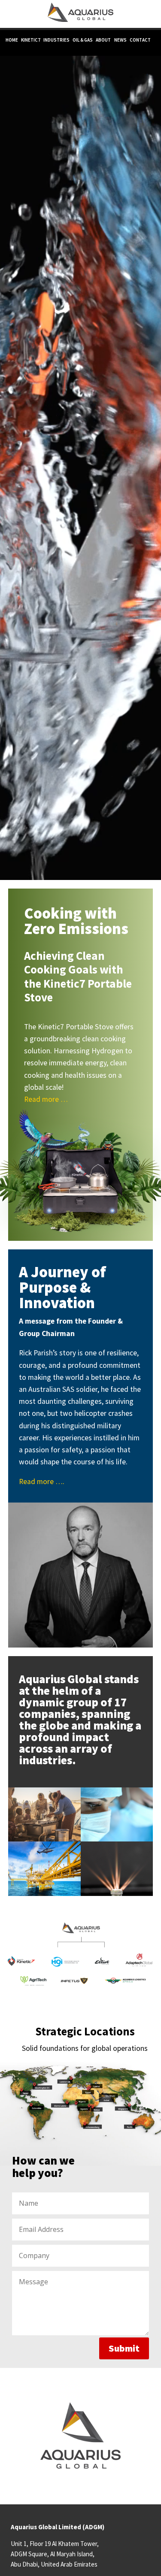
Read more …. (42, 1482)
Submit (124, 2348)
